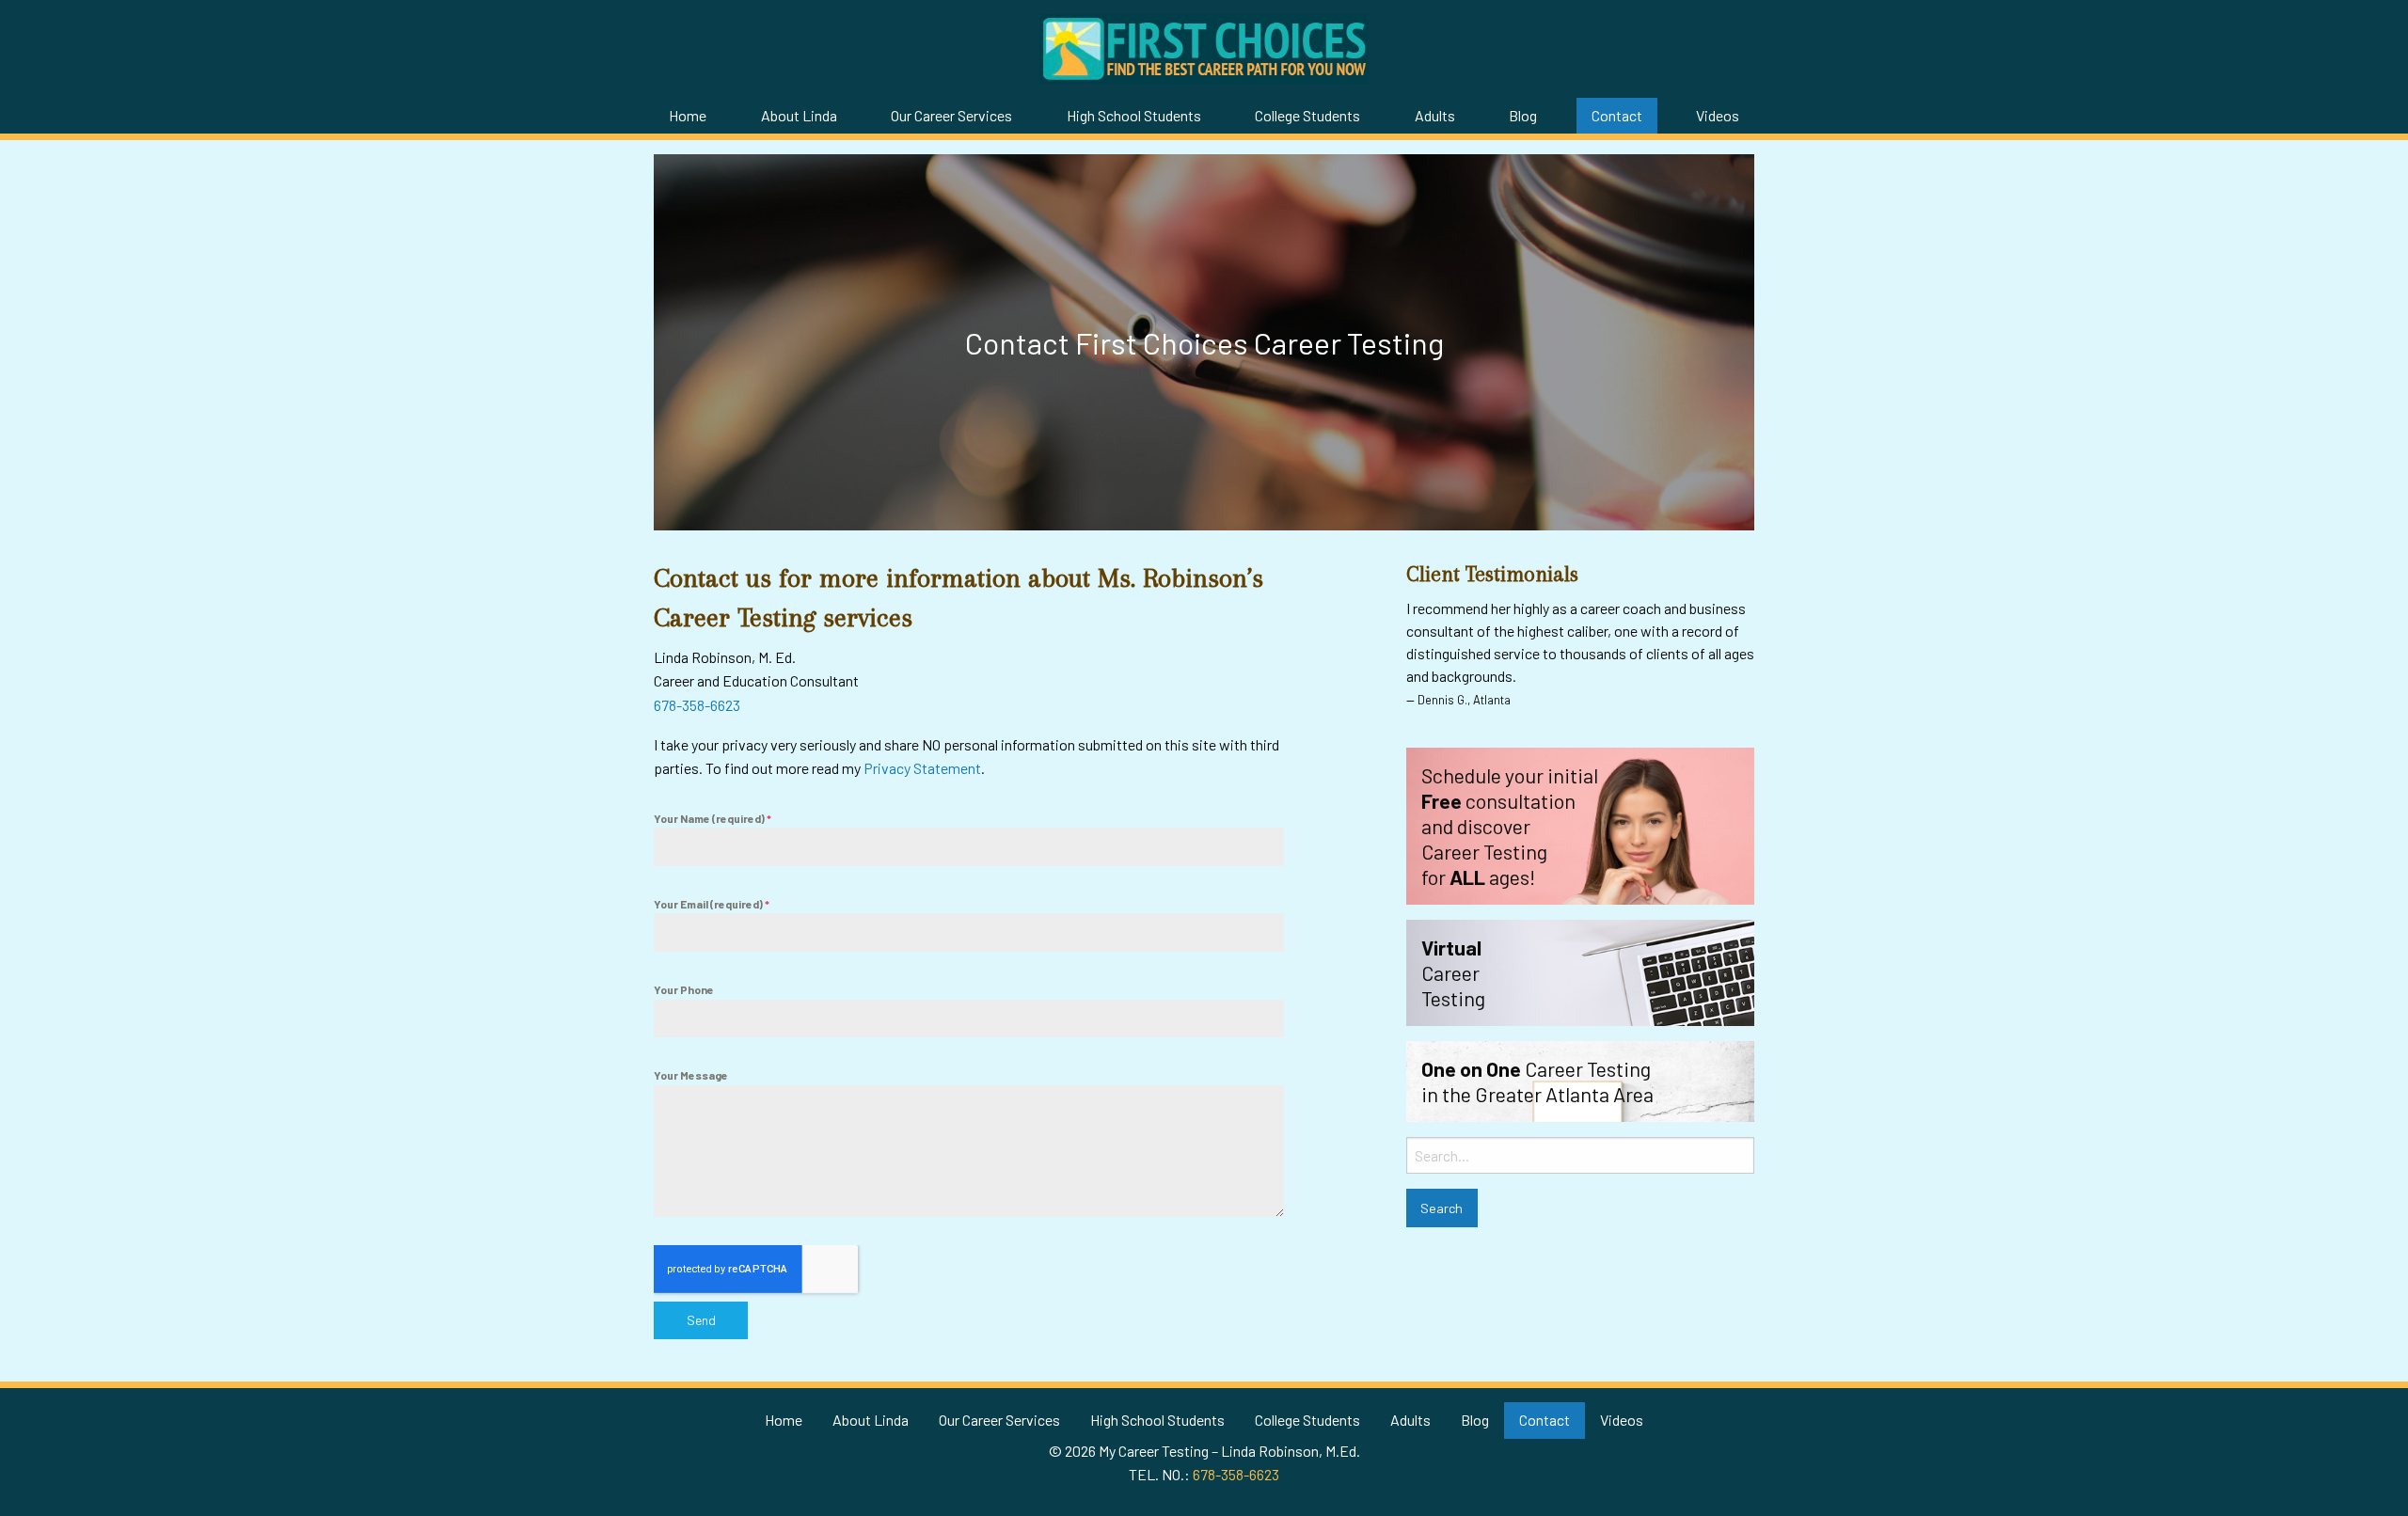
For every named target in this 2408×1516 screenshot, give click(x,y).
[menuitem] (688, 116)
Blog (1523, 115)
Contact (1617, 115)
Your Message (691, 1075)
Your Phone (684, 989)
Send (701, 1320)
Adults (1435, 115)
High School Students (1134, 115)
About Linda (799, 115)
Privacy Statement (922, 768)
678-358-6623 (697, 705)
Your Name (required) (713, 818)
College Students (1307, 115)
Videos (1718, 115)
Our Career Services (951, 115)
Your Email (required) (712, 904)
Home (688, 115)
